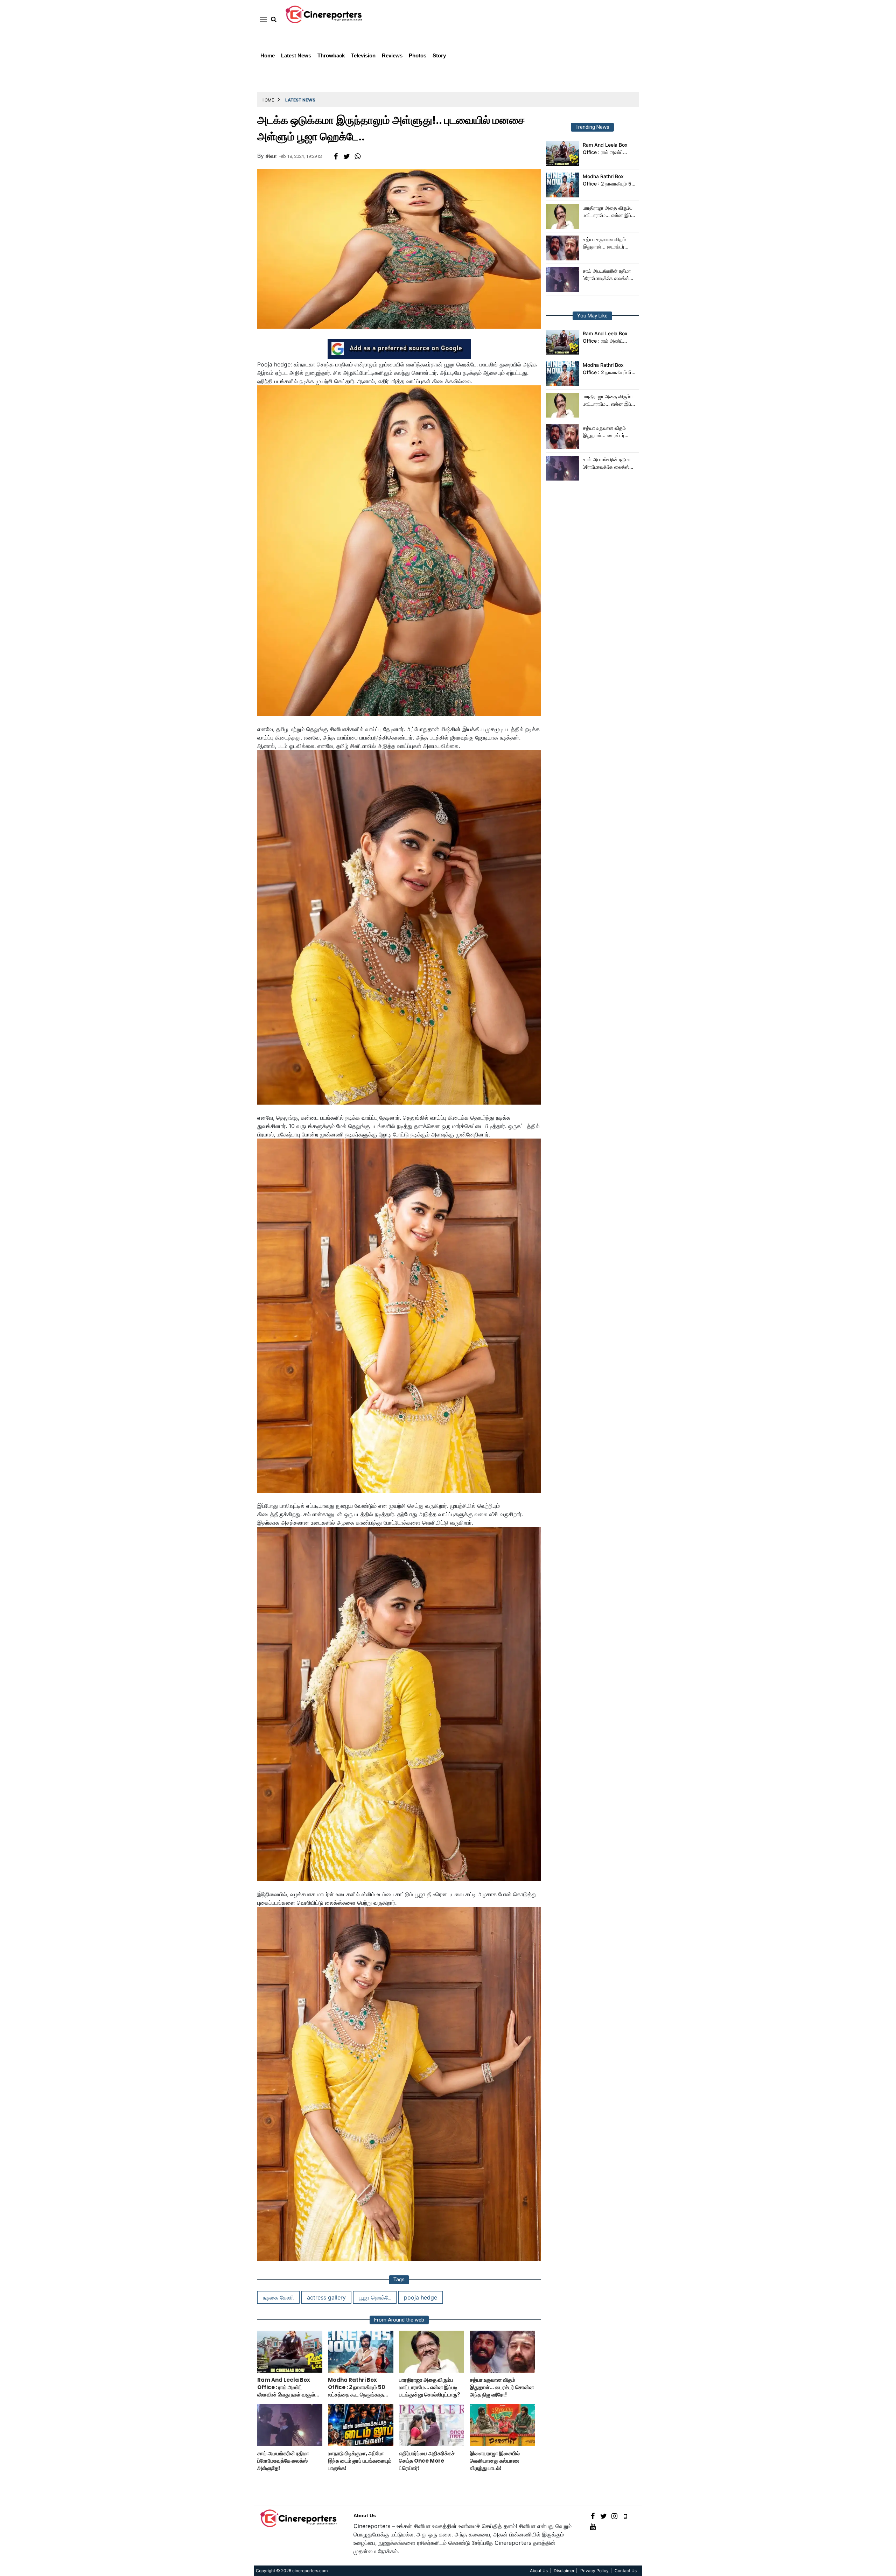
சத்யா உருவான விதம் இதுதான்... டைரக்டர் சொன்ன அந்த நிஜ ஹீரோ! (609, 243)
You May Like (592, 316)
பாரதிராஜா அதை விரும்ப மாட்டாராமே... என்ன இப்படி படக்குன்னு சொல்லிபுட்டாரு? (610, 212)
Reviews (392, 55)
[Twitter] (604, 2516)
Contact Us (626, 2571)
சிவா (271, 156)
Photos (418, 55)
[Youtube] (593, 2526)
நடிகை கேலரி (278, 2297)
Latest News (296, 55)
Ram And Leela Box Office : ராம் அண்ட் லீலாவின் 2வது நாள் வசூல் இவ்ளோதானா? (610, 149)
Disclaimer (564, 2571)
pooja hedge (421, 2297)
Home (268, 55)
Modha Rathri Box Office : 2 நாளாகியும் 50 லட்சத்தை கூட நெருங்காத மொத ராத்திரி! (610, 180)
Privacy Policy (594, 2571)
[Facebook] (593, 2516)
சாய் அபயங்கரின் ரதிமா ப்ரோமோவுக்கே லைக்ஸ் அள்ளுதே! (607, 275)
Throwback (331, 55)
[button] (262, 19)
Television (363, 55)
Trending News (592, 127)
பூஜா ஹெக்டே (375, 2297)
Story (439, 55)
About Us (365, 2515)
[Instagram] (614, 2516)
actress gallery (326, 2297)
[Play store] (625, 2516)
